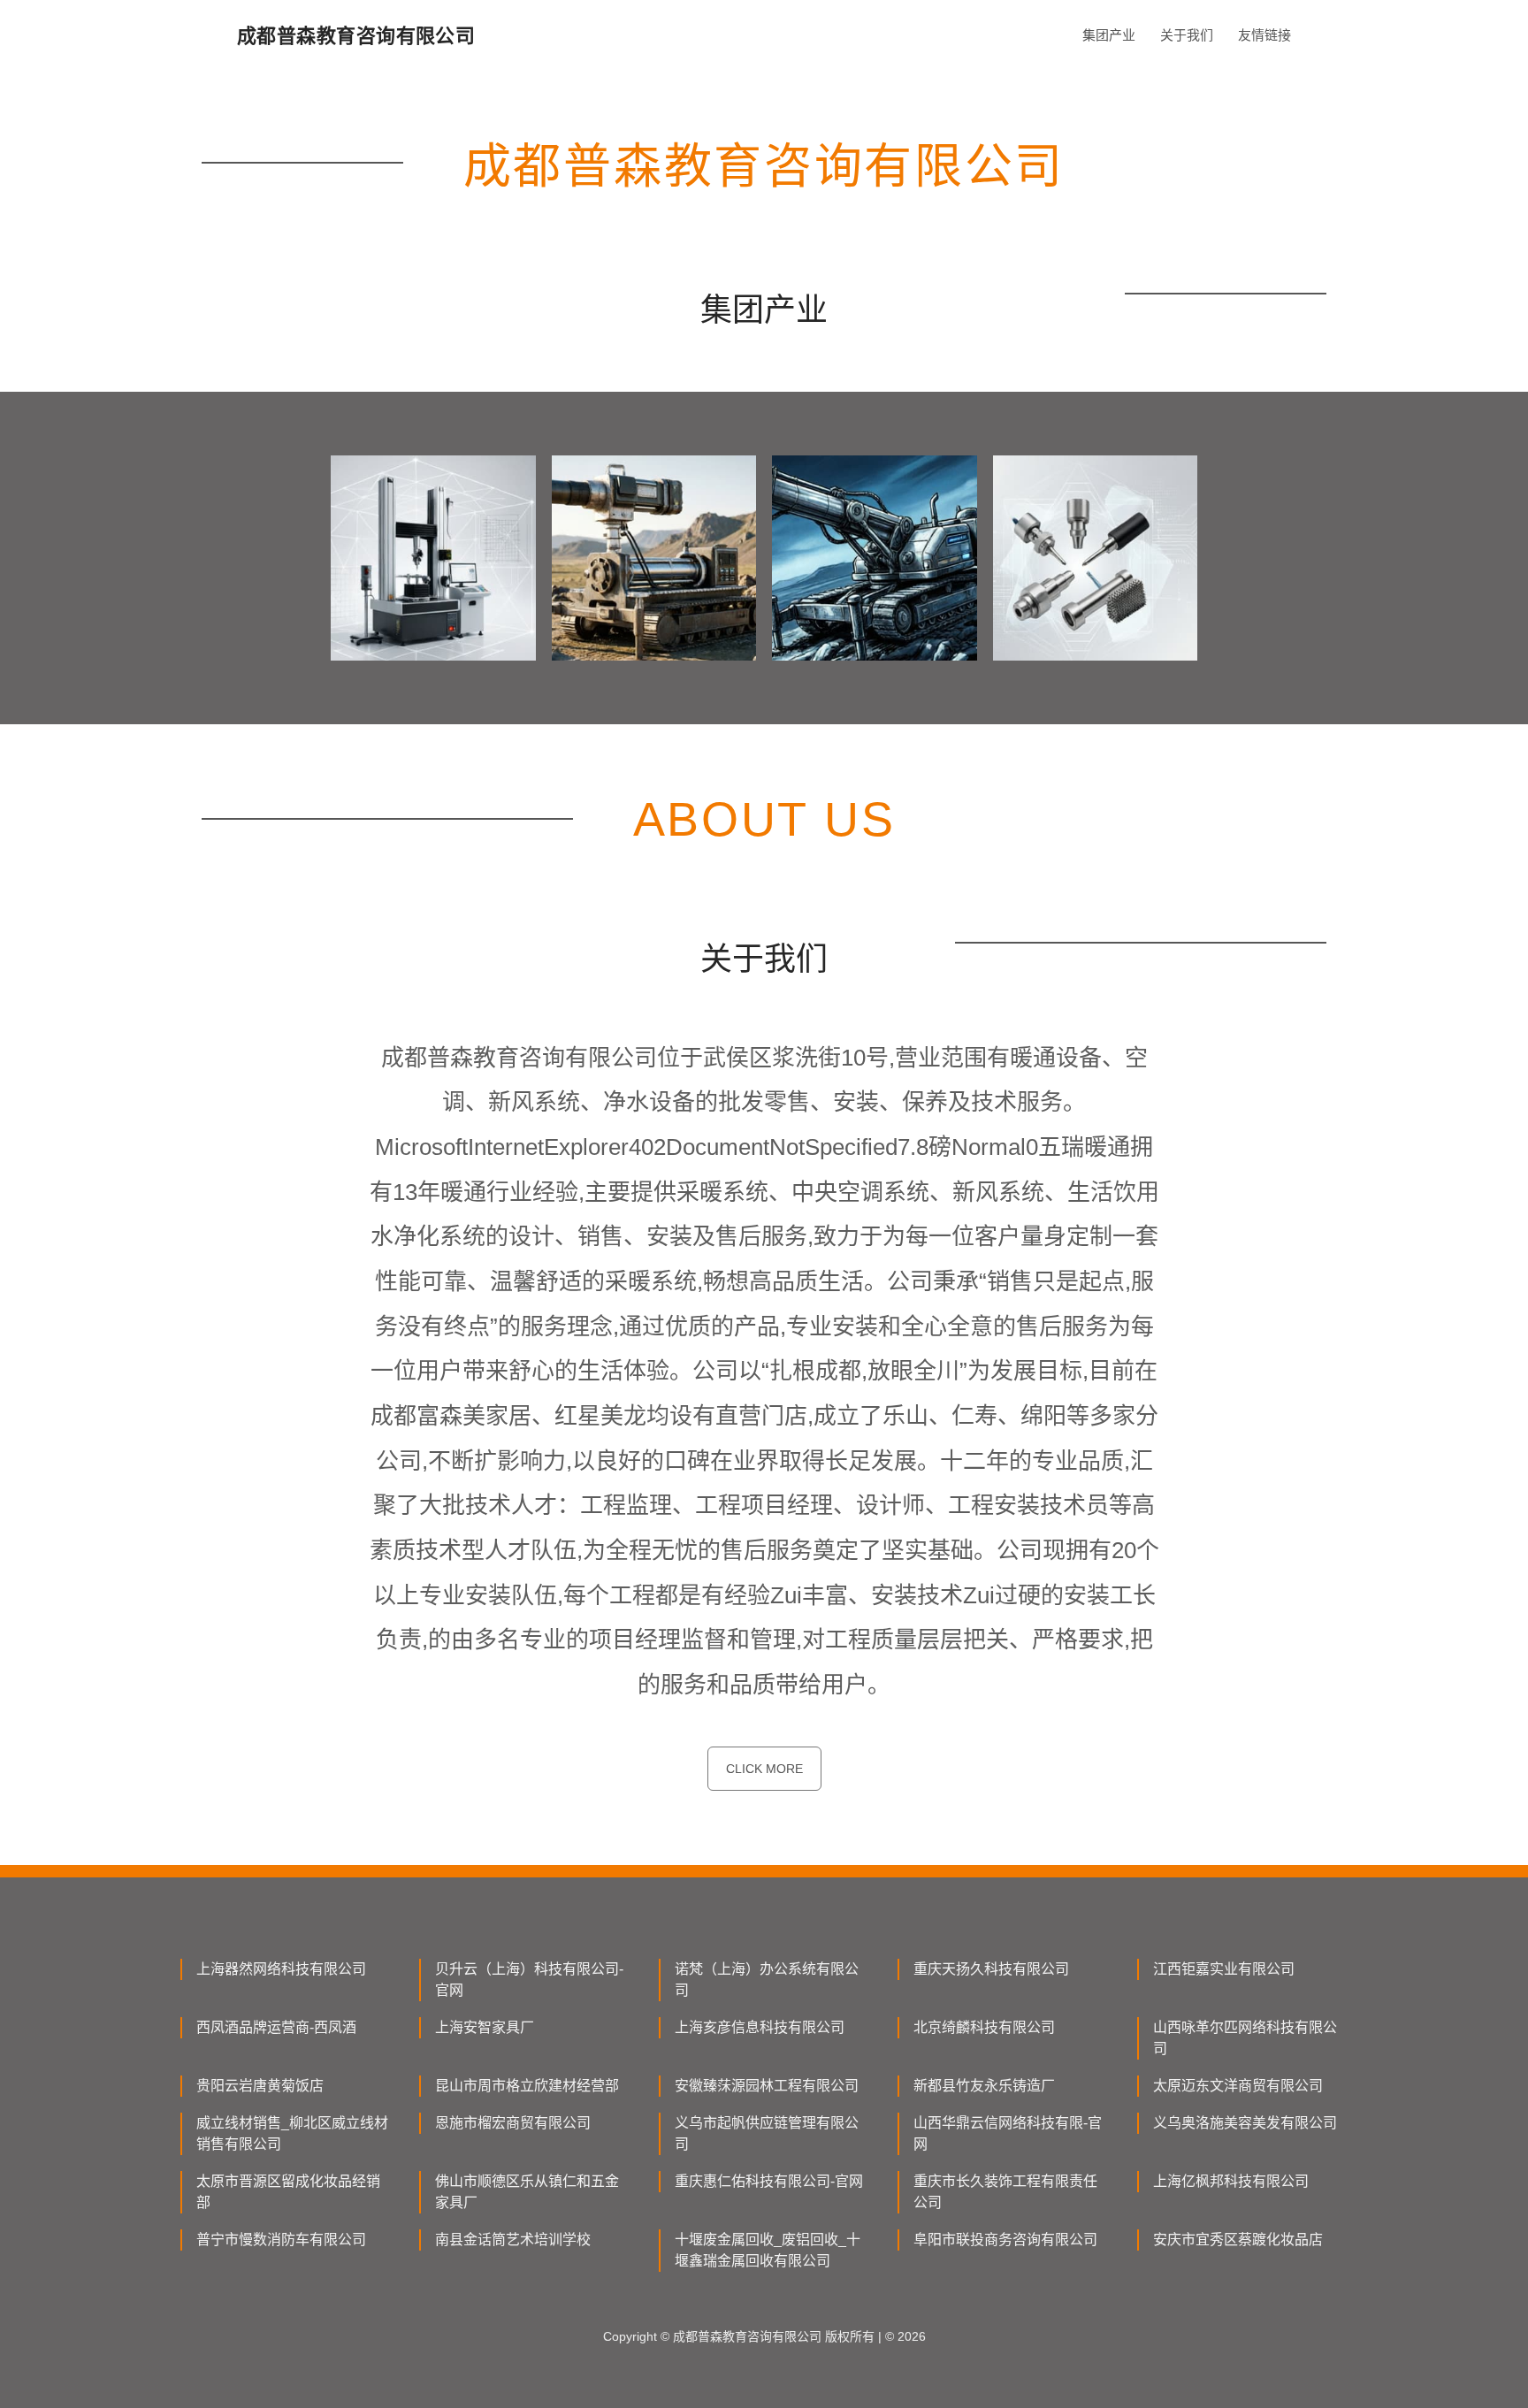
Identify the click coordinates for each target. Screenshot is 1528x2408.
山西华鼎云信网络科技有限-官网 (1008, 2133)
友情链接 (1264, 35)
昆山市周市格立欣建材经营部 (527, 2086)
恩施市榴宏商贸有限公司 (513, 2123)
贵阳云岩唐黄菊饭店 (260, 2086)
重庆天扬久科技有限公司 (991, 1969)
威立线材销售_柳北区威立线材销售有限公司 (292, 2133)
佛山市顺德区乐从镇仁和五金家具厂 (527, 2192)
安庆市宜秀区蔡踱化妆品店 (1238, 2240)
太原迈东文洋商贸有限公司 (1238, 2086)
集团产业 (1109, 35)
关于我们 (1187, 35)
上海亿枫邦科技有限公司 (1231, 2181)
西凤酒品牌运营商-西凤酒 (276, 2027)
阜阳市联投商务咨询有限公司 (1005, 2240)
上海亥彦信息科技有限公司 (760, 2027)
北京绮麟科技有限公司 (984, 2027)
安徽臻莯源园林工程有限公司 (767, 2086)
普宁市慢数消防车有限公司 (281, 2240)
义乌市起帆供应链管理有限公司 (767, 2133)
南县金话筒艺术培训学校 (513, 2240)
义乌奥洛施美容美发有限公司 (1245, 2123)
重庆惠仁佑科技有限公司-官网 (769, 2181)
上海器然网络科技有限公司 (281, 1969)
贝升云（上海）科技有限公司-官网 (529, 1980)
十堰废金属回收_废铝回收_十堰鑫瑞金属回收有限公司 (768, 2250)
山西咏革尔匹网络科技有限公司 (1245, 2038)
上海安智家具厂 (485, 2027)
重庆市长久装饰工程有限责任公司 (1005, 2192)
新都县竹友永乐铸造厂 (984, 2086)
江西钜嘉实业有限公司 (1224, 1969)
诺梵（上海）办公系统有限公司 (767, 1980)
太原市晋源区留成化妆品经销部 (288, 2192)
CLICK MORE (764, 1769)
